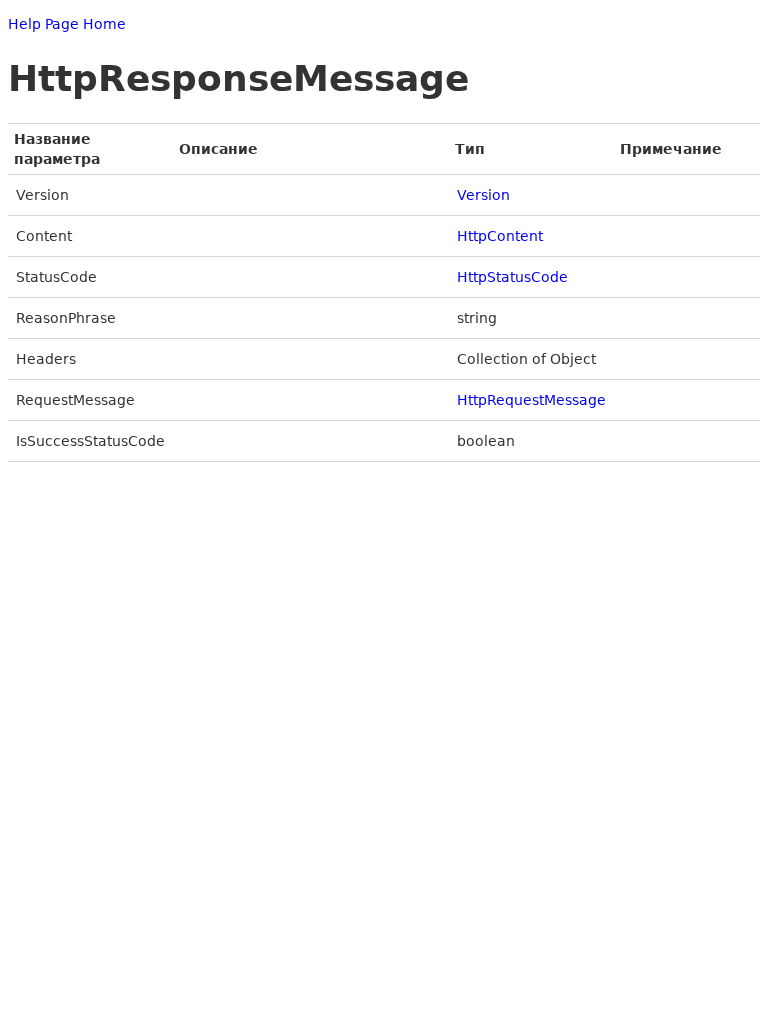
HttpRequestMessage (531, 400)
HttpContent (500, 236)
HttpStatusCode (512, 277)
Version (483, 195)
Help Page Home (67, 24)
